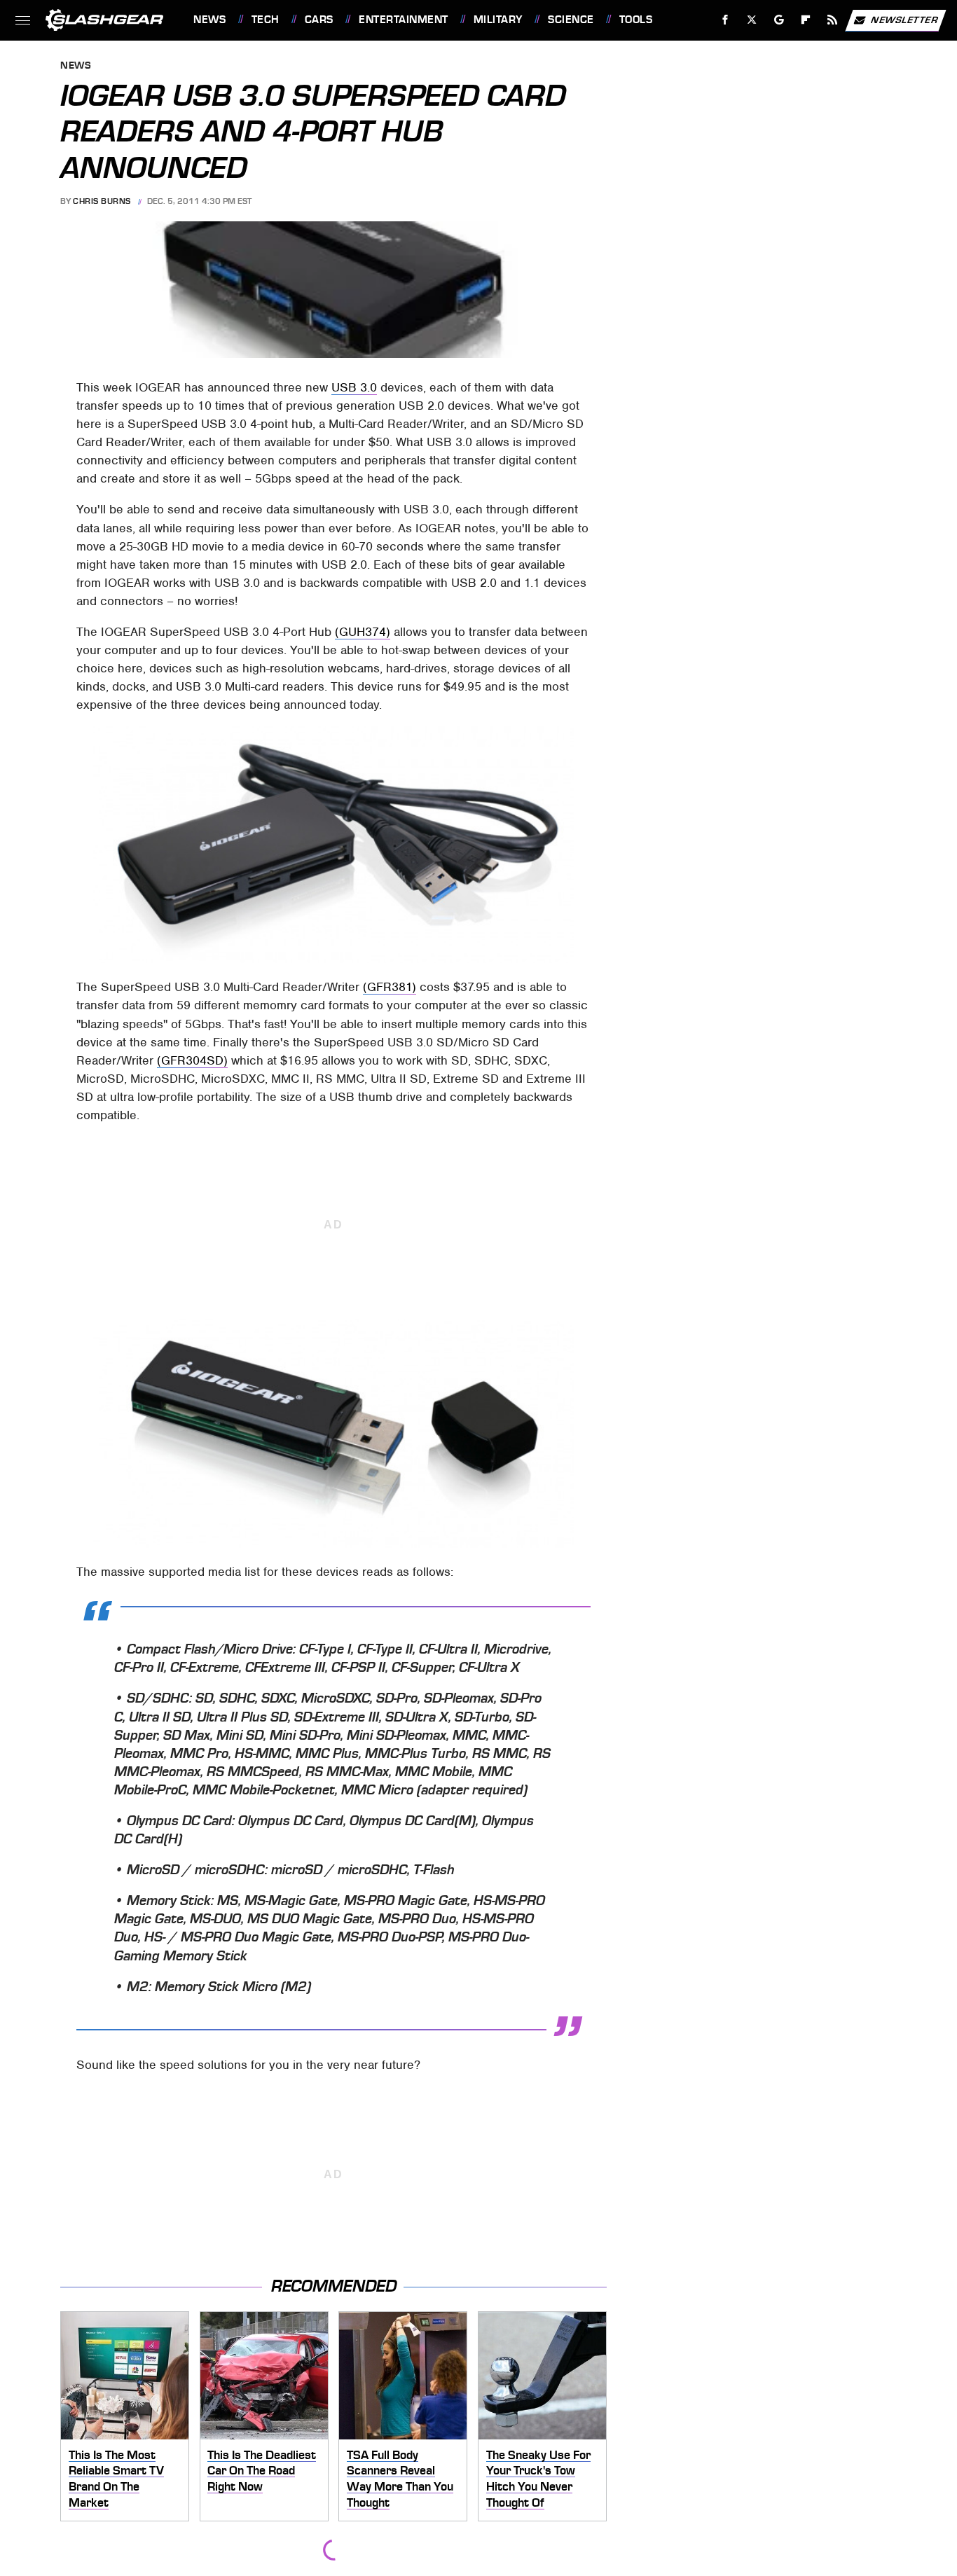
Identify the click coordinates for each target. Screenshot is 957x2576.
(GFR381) (390, 987)
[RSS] (833, 20)
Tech (266, 20)
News (209, 20)
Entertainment (403, 20)
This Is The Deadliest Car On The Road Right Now (262, 2471)
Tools (636, 20)
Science (571, 20)
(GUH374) (363, 632)
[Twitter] (752, 20)
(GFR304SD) (192, 1060)
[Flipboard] (806, 20)
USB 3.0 (354, 387)
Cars (319, 20)
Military (498, 20)
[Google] (779, 20)
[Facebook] (725, 20)
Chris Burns (102, 201)
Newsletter (904, 19)
